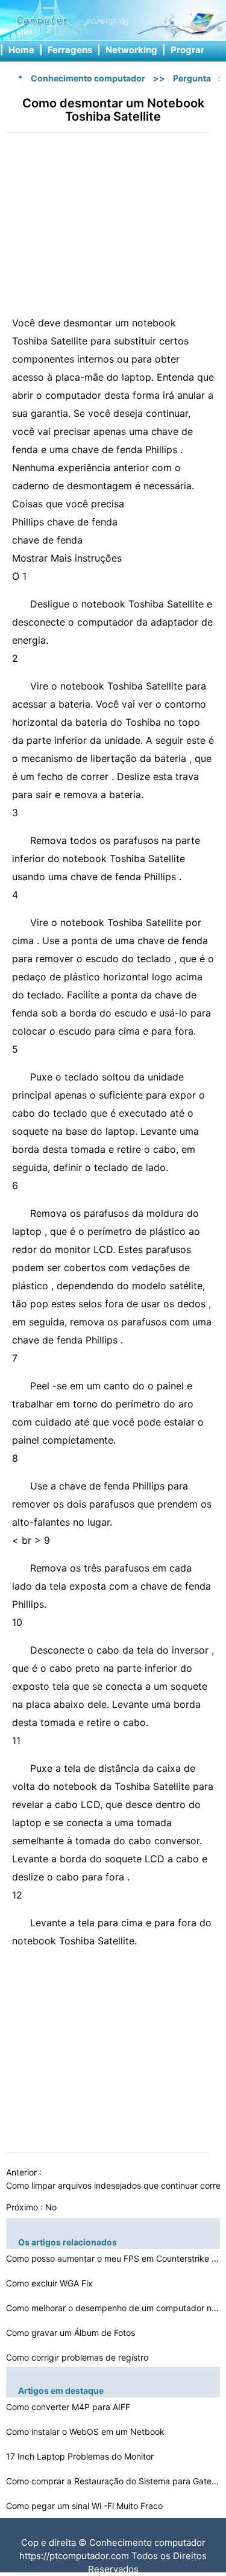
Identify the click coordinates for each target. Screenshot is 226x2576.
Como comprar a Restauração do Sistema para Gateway (115, 2481)
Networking (131, 50)
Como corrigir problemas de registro (78, 2357)
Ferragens (70, 50)
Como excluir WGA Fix (51, 2283)
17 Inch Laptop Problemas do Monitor (81, 2456)
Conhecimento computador (88, 78)
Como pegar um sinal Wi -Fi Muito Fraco (86, 2506)
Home (21, 50)
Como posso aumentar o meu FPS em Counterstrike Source (115, 2258)
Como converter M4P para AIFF (69, 2407)
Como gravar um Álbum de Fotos (72, 2333)
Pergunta (192, 78)
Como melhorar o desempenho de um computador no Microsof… (115, 2308)
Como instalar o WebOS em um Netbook (86, 2432)
